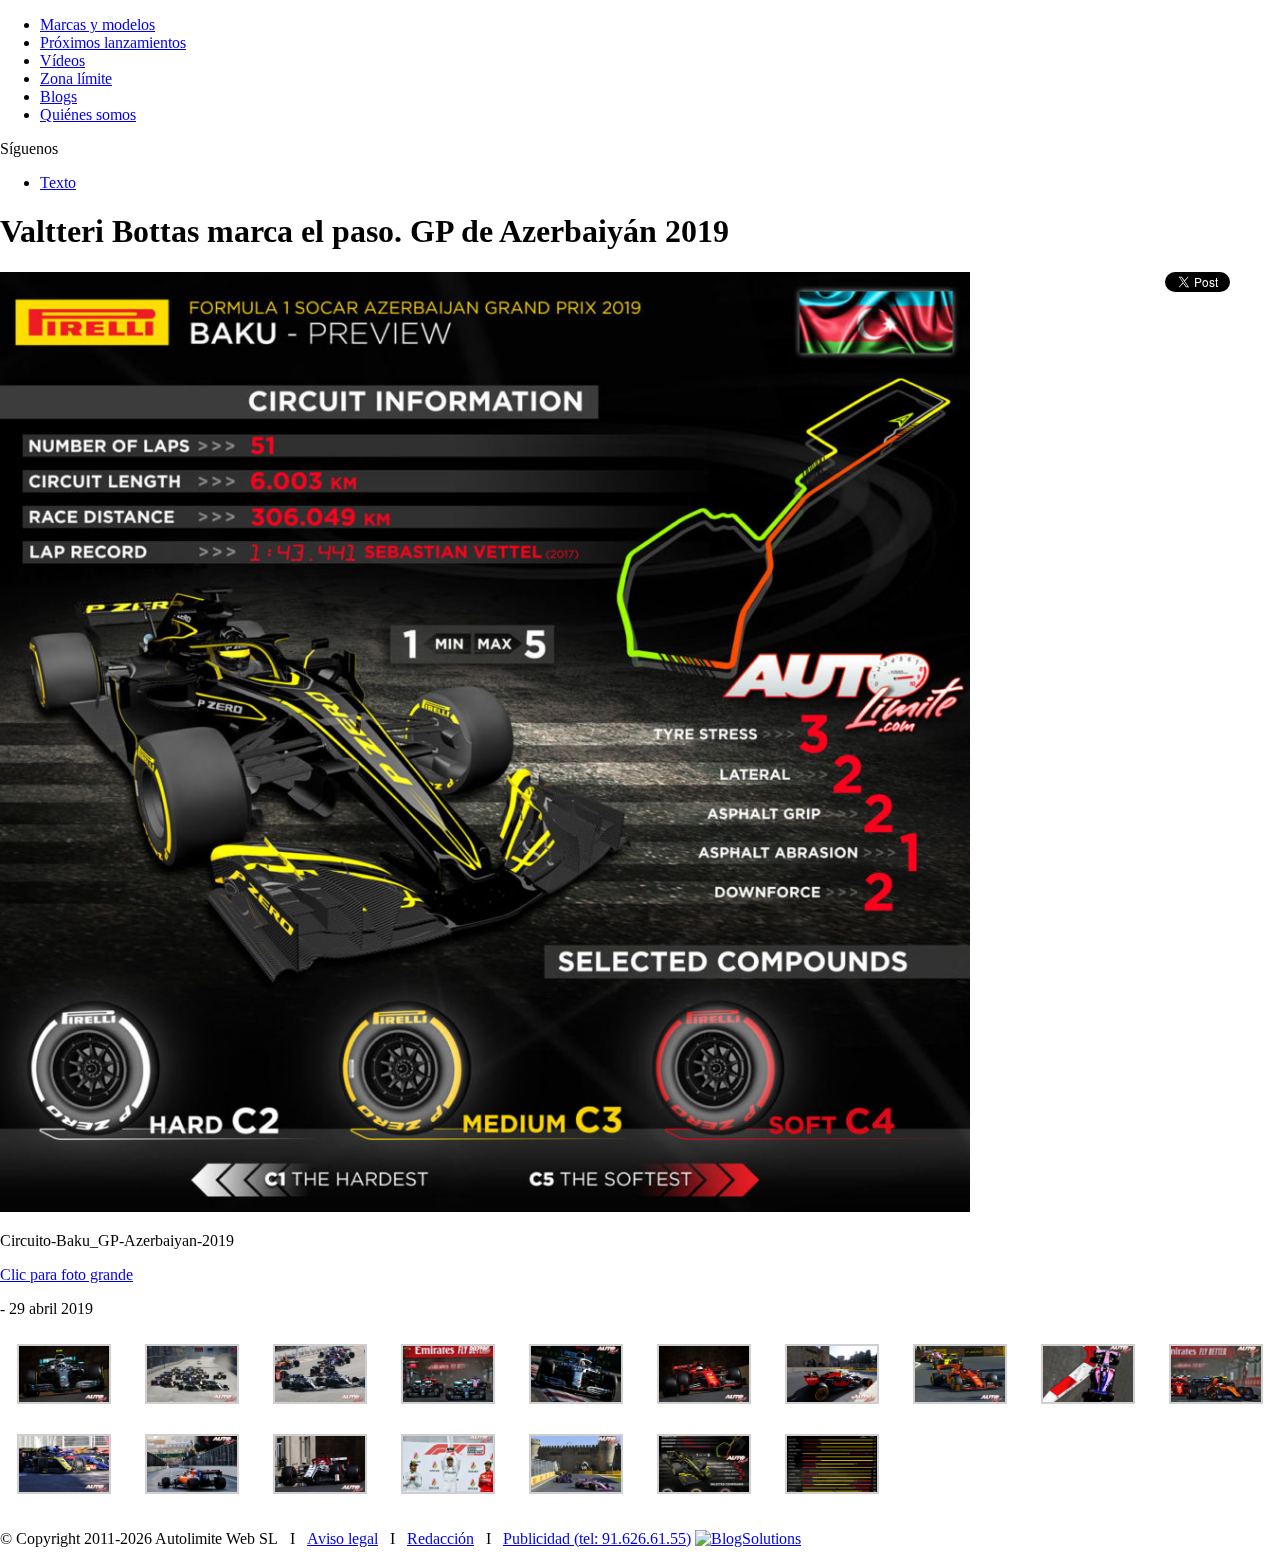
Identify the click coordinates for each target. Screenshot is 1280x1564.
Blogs (58, 96)
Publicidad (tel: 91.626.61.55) (597, 1538)
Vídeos (62, 60)
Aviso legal (342, 1538)
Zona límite (76, 78)
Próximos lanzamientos (113, 42)
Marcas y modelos (97, 24)
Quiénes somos (88, 114)
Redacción (440, 1538)
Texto (58, 182)
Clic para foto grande (66, 1274)
